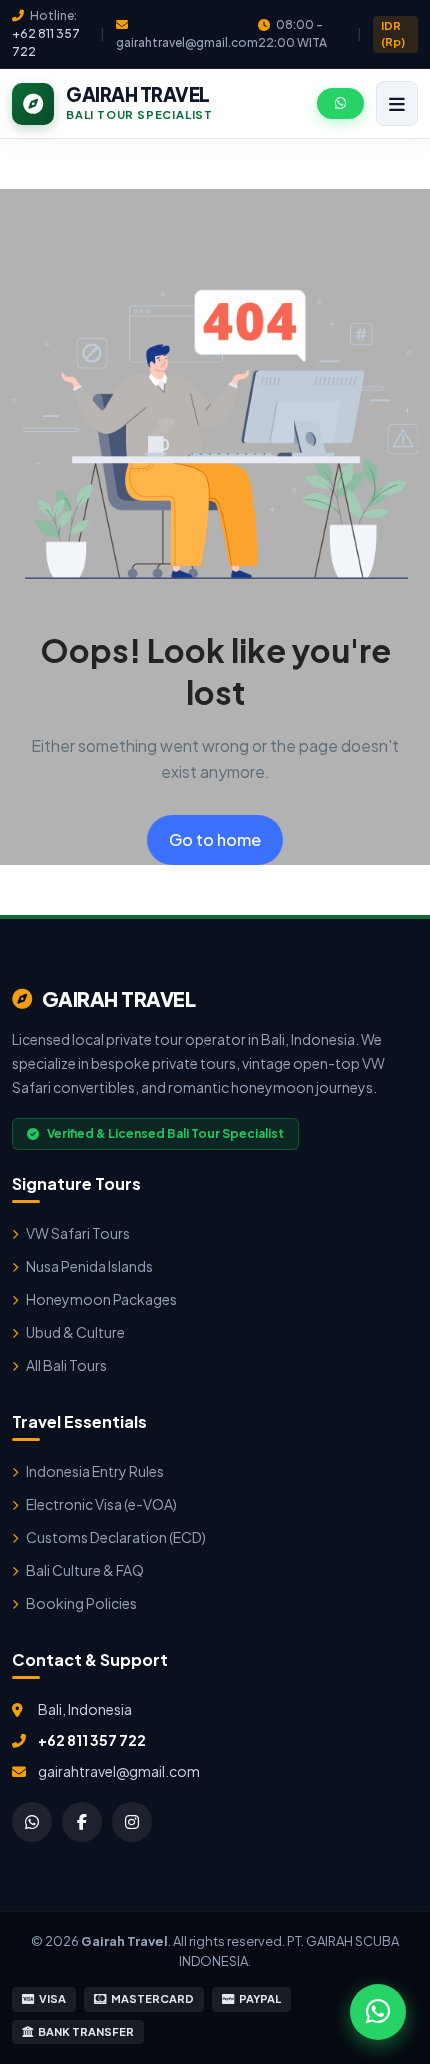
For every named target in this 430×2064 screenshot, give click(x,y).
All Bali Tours (66, 1365)
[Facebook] (82, 1822)
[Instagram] (132, 1822)
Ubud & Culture (75, 1332)
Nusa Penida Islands (89, 1266)
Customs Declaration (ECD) (116, 1537)
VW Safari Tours (78, 1233)
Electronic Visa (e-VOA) (101, 1504)
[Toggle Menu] (397, 103)
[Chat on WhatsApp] (378, 2012)
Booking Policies (81, 1603)
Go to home (215, 839)
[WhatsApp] (32, 1822)
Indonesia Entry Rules (95, 1471)
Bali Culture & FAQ (85, 1570)
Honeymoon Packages (101, 1299)
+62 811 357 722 (92, 1740)
